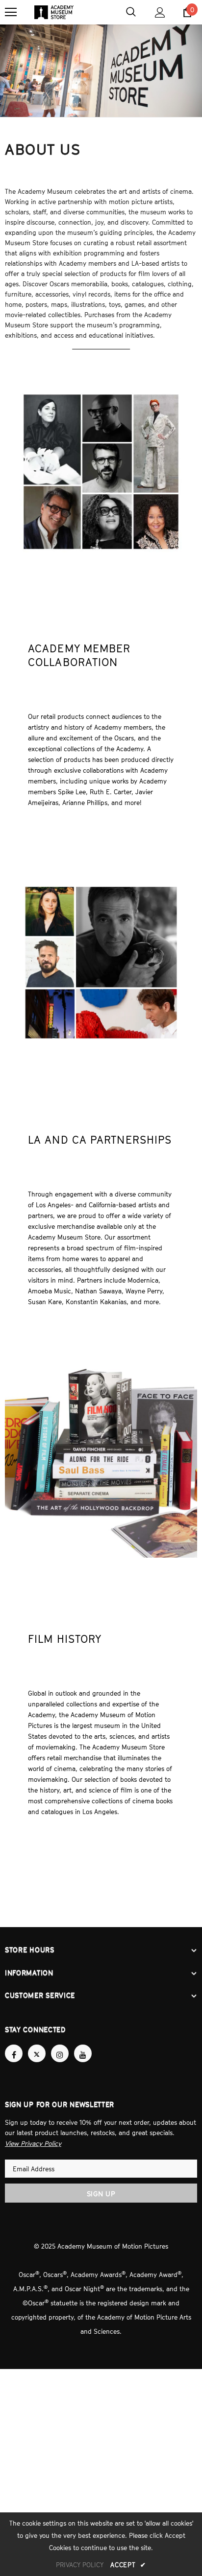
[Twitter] (37, 2052)
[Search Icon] (131, 12)
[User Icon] (160, 12)
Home (81, 63)
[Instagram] (60, 2052)
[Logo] (54, 12)
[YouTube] (83, 2052)
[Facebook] (14, 2052)
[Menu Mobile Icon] (11, 12)
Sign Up (101, 2191)
